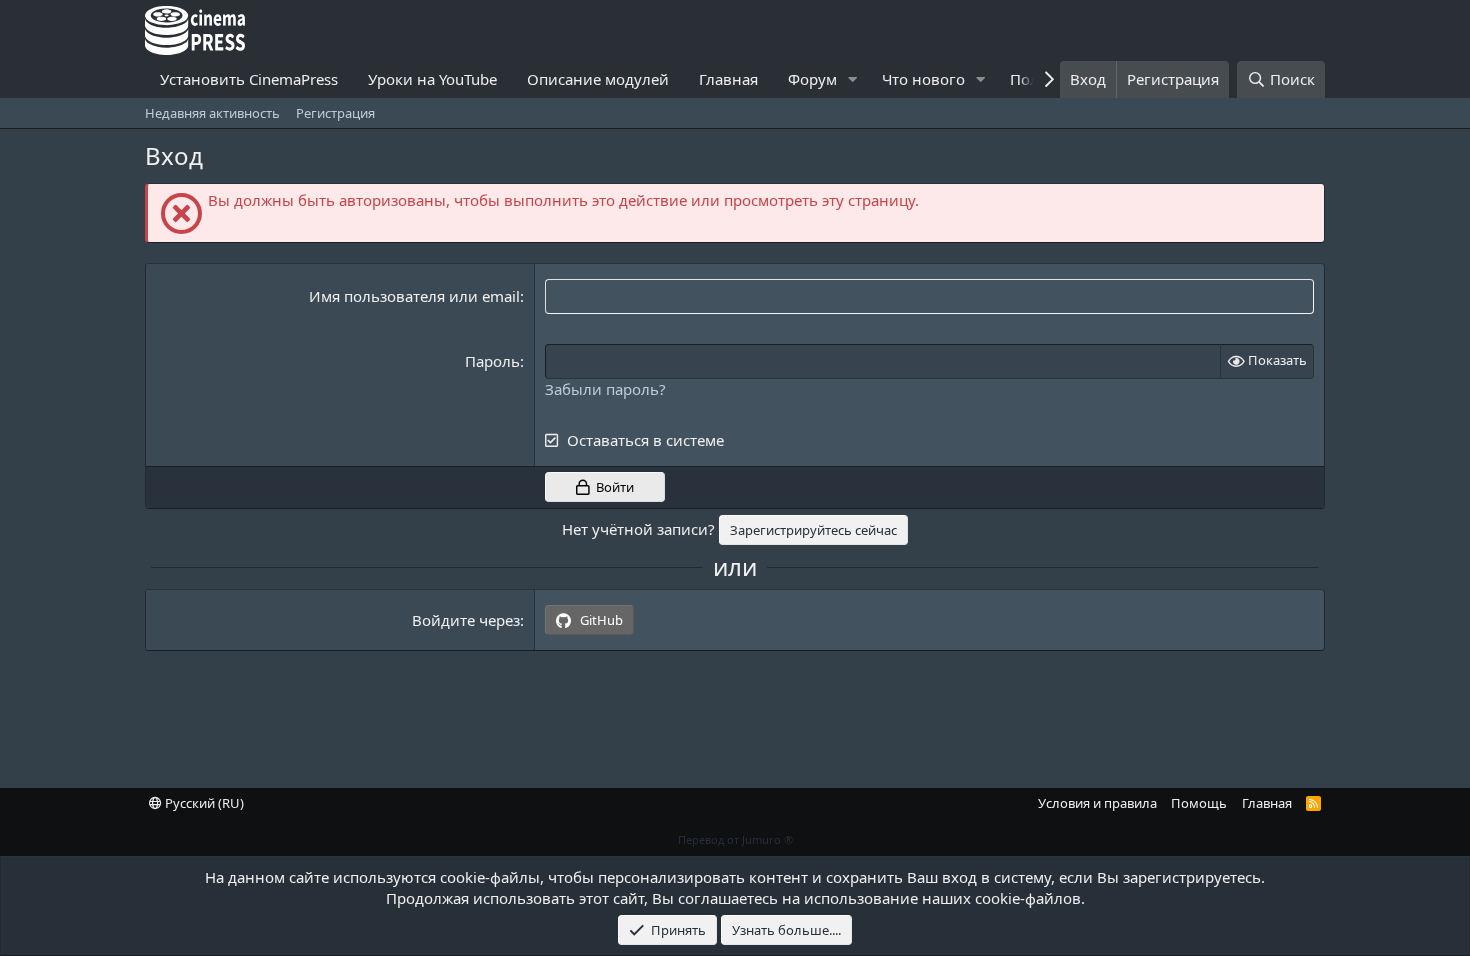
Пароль (492, 361)
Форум (812, 79)
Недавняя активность (212, 113)
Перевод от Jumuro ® (735, 839)
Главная (728, 79)
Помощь (1199, 803)
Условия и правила (1097, 803)
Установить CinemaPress (249, 79)
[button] (853, 79)
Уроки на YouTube (432, 79)
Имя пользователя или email (414, 296)
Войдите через (466, 620)
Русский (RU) (203, 803)
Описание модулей (598, 79)
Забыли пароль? (605, 389)
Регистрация (335, 113)
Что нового (923, 79)
